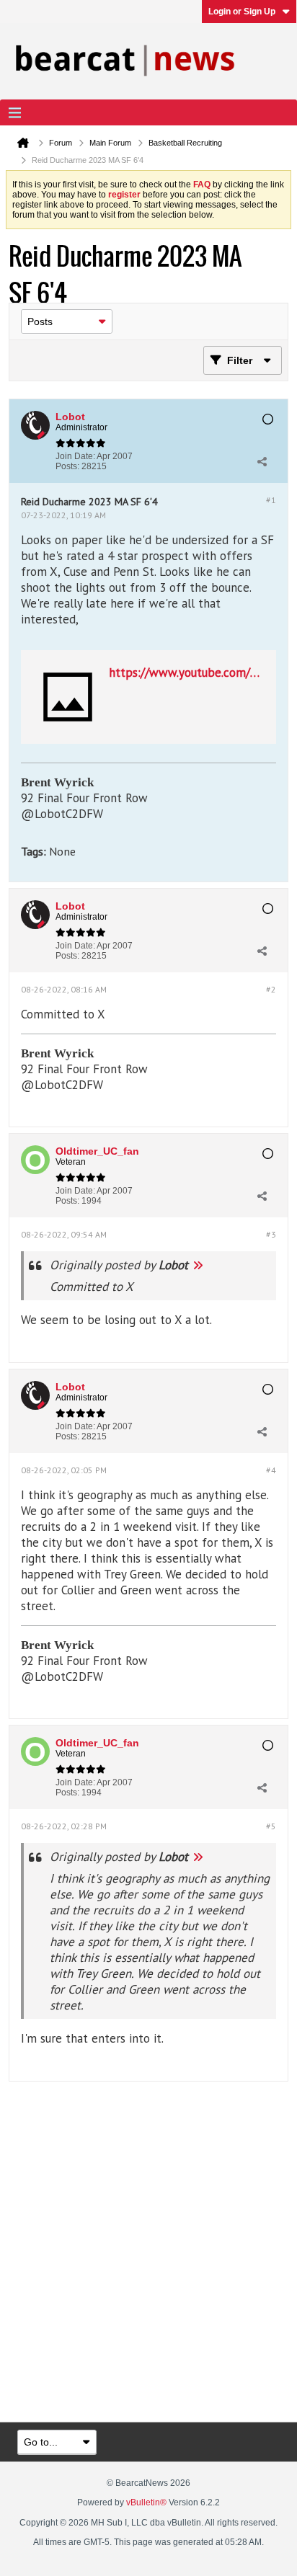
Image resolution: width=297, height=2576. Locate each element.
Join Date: (75, 456)
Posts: (67, 466)
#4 (271, 1470)
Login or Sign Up (242, 12)
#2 (271, 989)
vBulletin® (146, 2502)
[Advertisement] (148, 2253)
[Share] (262, 461)
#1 (271, 500)
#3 (271, 1234)
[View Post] (198, 1265)
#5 (271, 1826)
